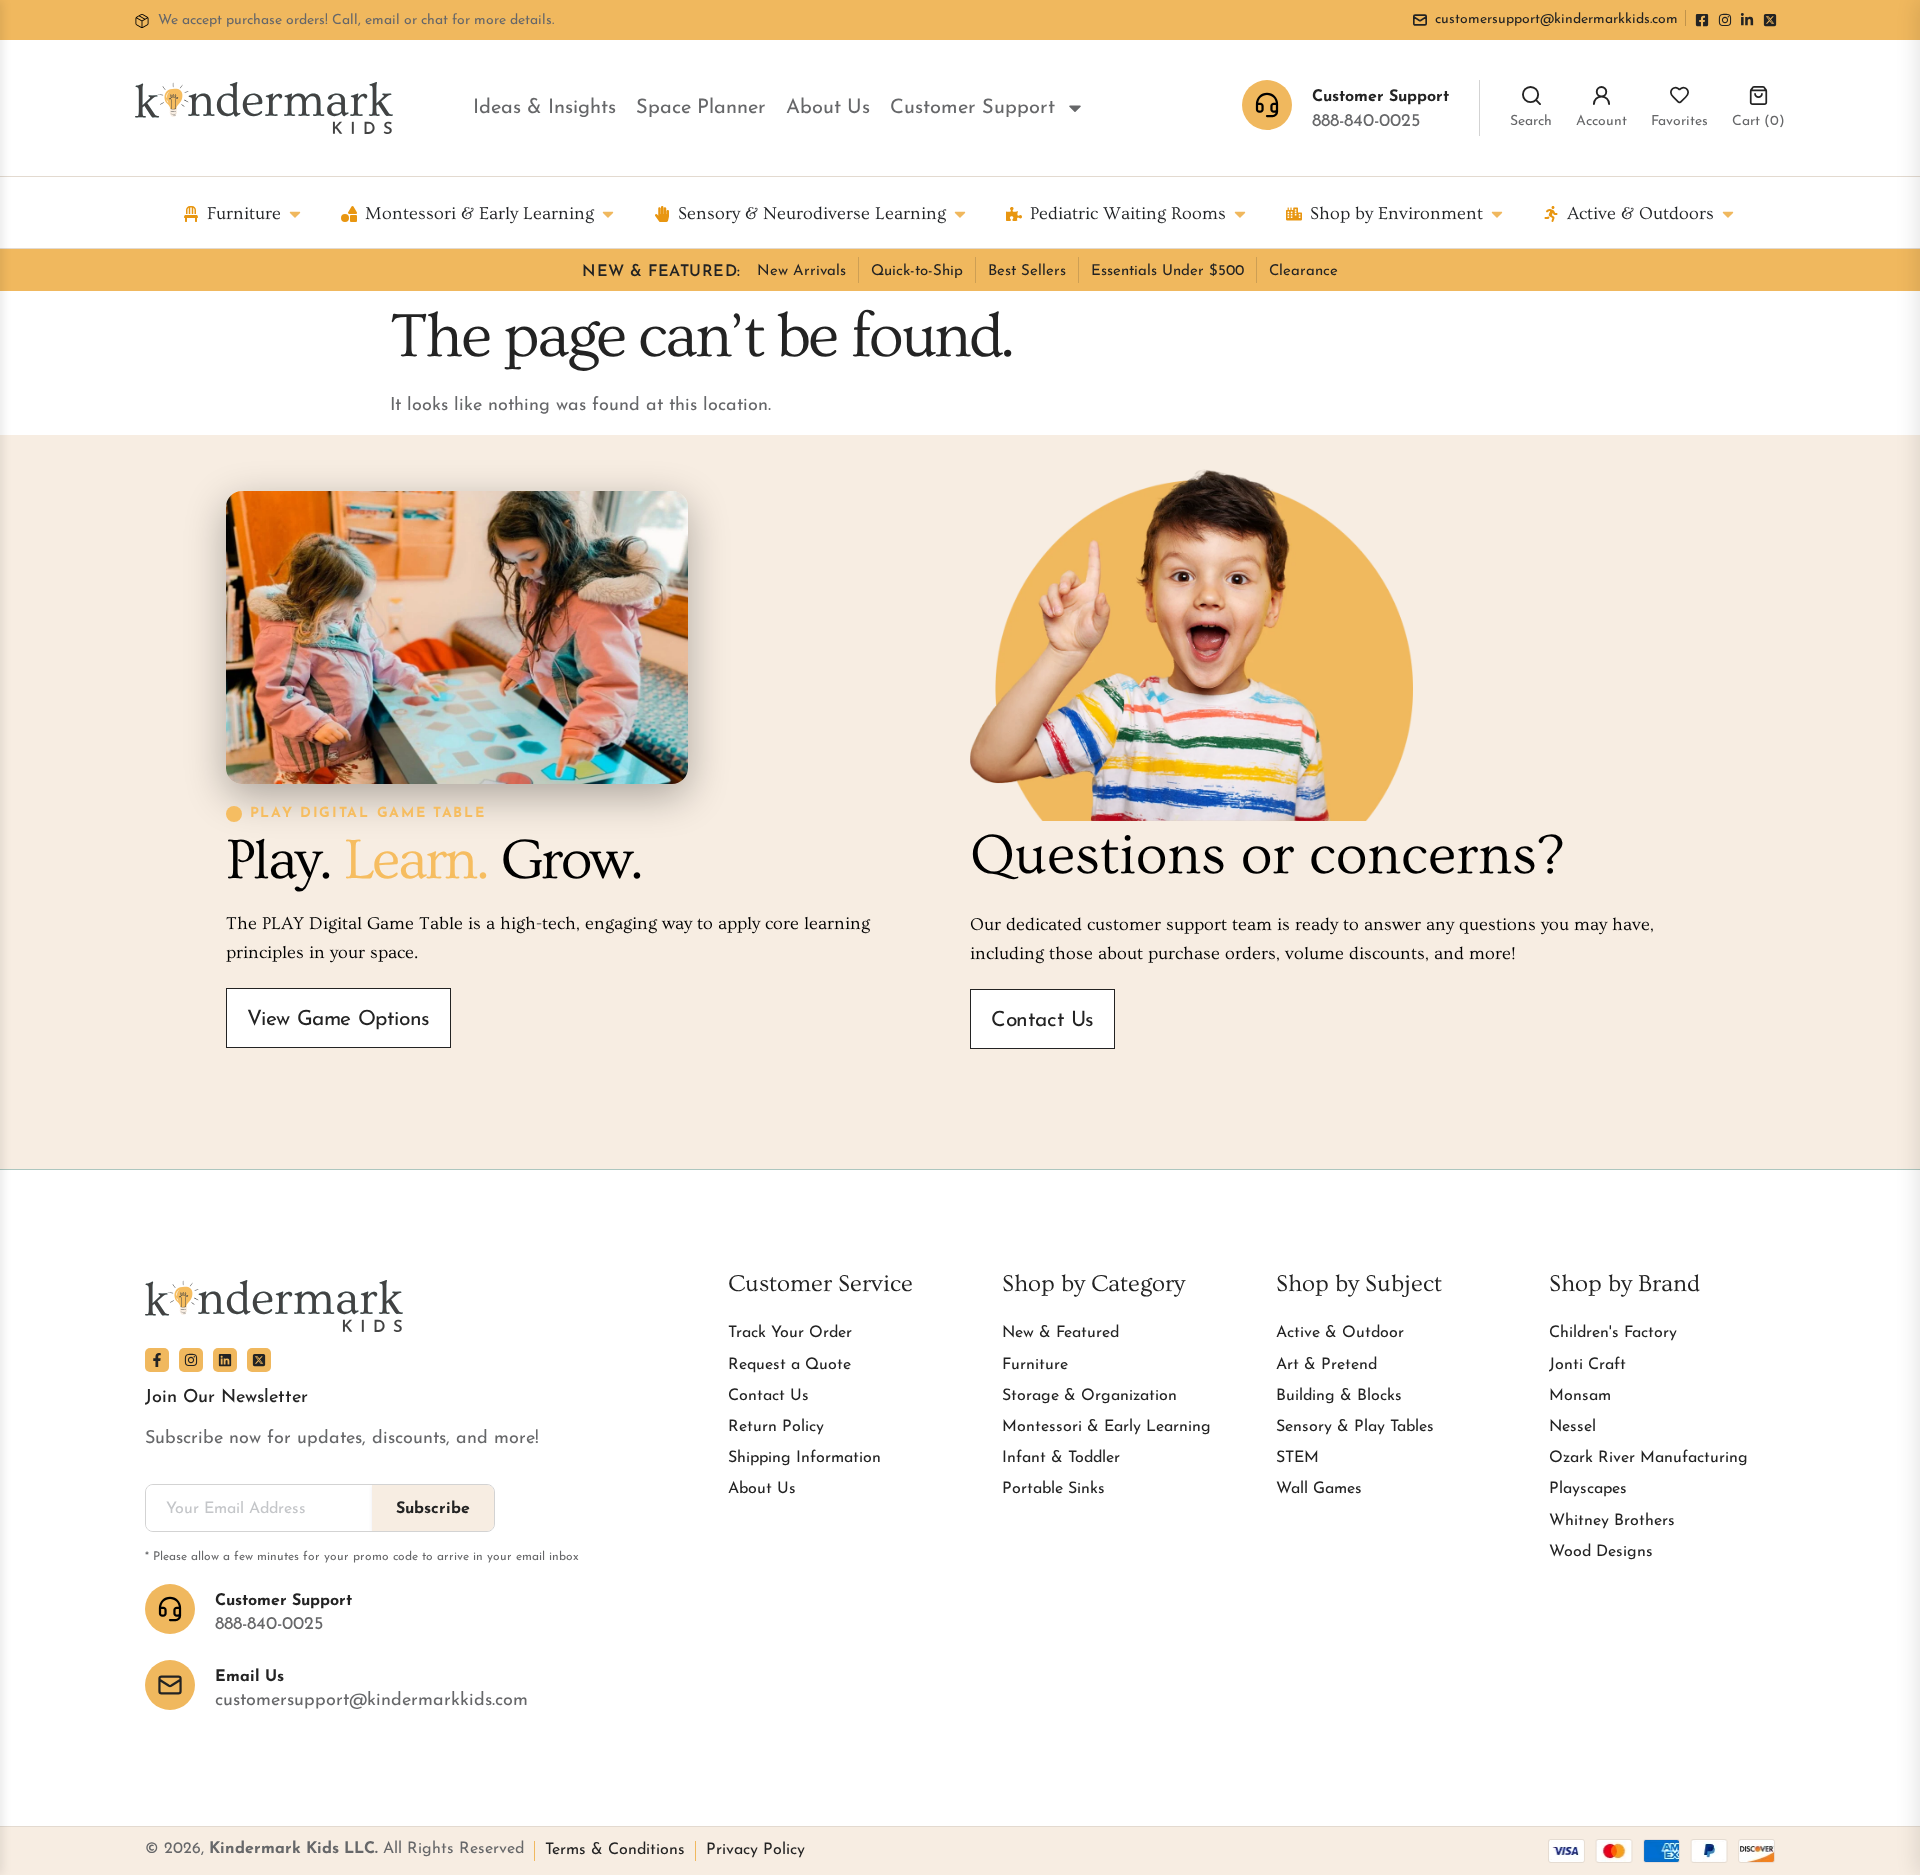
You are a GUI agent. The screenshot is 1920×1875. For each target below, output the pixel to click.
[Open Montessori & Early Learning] (608, 213)
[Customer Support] (170, 1609)
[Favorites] (1679, 95)
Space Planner (701, 108)
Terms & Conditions (615, 1850)
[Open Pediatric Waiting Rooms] (1240, 213)
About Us (828, 108)
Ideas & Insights (544, 108)
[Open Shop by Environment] (1497, 213)
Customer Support (972, 108)
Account (1601, 121)
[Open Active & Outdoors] (1728, 213)
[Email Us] (170, 1685)
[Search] (1531, 95)
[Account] (1601, 95)
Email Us (249, 1677)
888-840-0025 (1366, 122)
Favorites (1679, 121)
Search (1531, 121)
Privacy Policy (755, 1850)
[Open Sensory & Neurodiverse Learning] (960, 213)
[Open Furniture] (295, 213)
